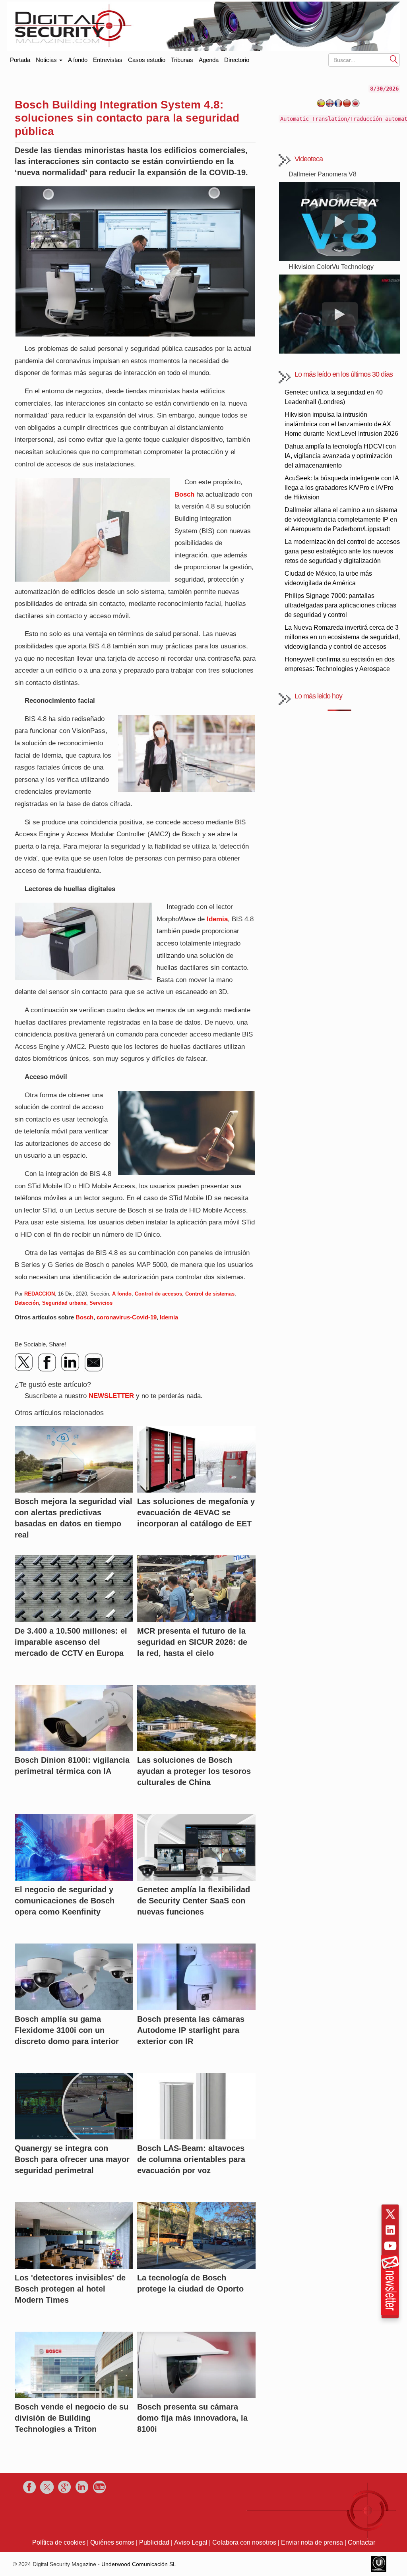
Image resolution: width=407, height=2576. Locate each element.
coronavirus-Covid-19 (127, 1317)
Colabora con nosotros (244, 2542)
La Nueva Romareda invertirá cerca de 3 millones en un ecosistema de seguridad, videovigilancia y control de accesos (342, 637)
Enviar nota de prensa (312, 2542)
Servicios (101, 1303)
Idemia (217, 919)
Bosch (184, 494)
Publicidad (154, 2542)
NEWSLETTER (111, 1396)
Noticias (47, 60)
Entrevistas (108, 60)
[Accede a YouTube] (390, 2246)
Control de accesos (158, 1294)
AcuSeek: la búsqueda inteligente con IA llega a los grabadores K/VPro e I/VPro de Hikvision (342, 488)
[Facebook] (47, 1362)
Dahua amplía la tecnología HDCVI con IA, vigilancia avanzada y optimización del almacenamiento (340, 456)
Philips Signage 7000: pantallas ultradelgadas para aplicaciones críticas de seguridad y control (340, 605)
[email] (93, 1362)
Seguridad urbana (64, 1303)
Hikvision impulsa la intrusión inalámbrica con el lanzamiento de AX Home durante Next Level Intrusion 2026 (341, 424)
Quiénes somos (112, 2542)
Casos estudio (147, 60)
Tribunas (182, 60)
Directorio (237, 60)
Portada (20, 58)
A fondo (78, 60)
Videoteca (309, 159)
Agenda (209, 60)
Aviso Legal (191, 2542)
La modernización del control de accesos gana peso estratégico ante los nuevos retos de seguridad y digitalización (342, 551)
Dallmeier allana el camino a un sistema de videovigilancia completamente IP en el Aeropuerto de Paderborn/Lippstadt (341, 519)
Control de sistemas (210, 1294)
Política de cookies (59, 2542)
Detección (27, 1303)
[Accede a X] (390, 2214)
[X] (24, 1362)
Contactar (361, 2542)
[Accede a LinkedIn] (390, 2230)
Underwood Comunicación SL (139, 2564)
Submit (394, 59)
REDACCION (40, 1294)
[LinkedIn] (70, 1362)
